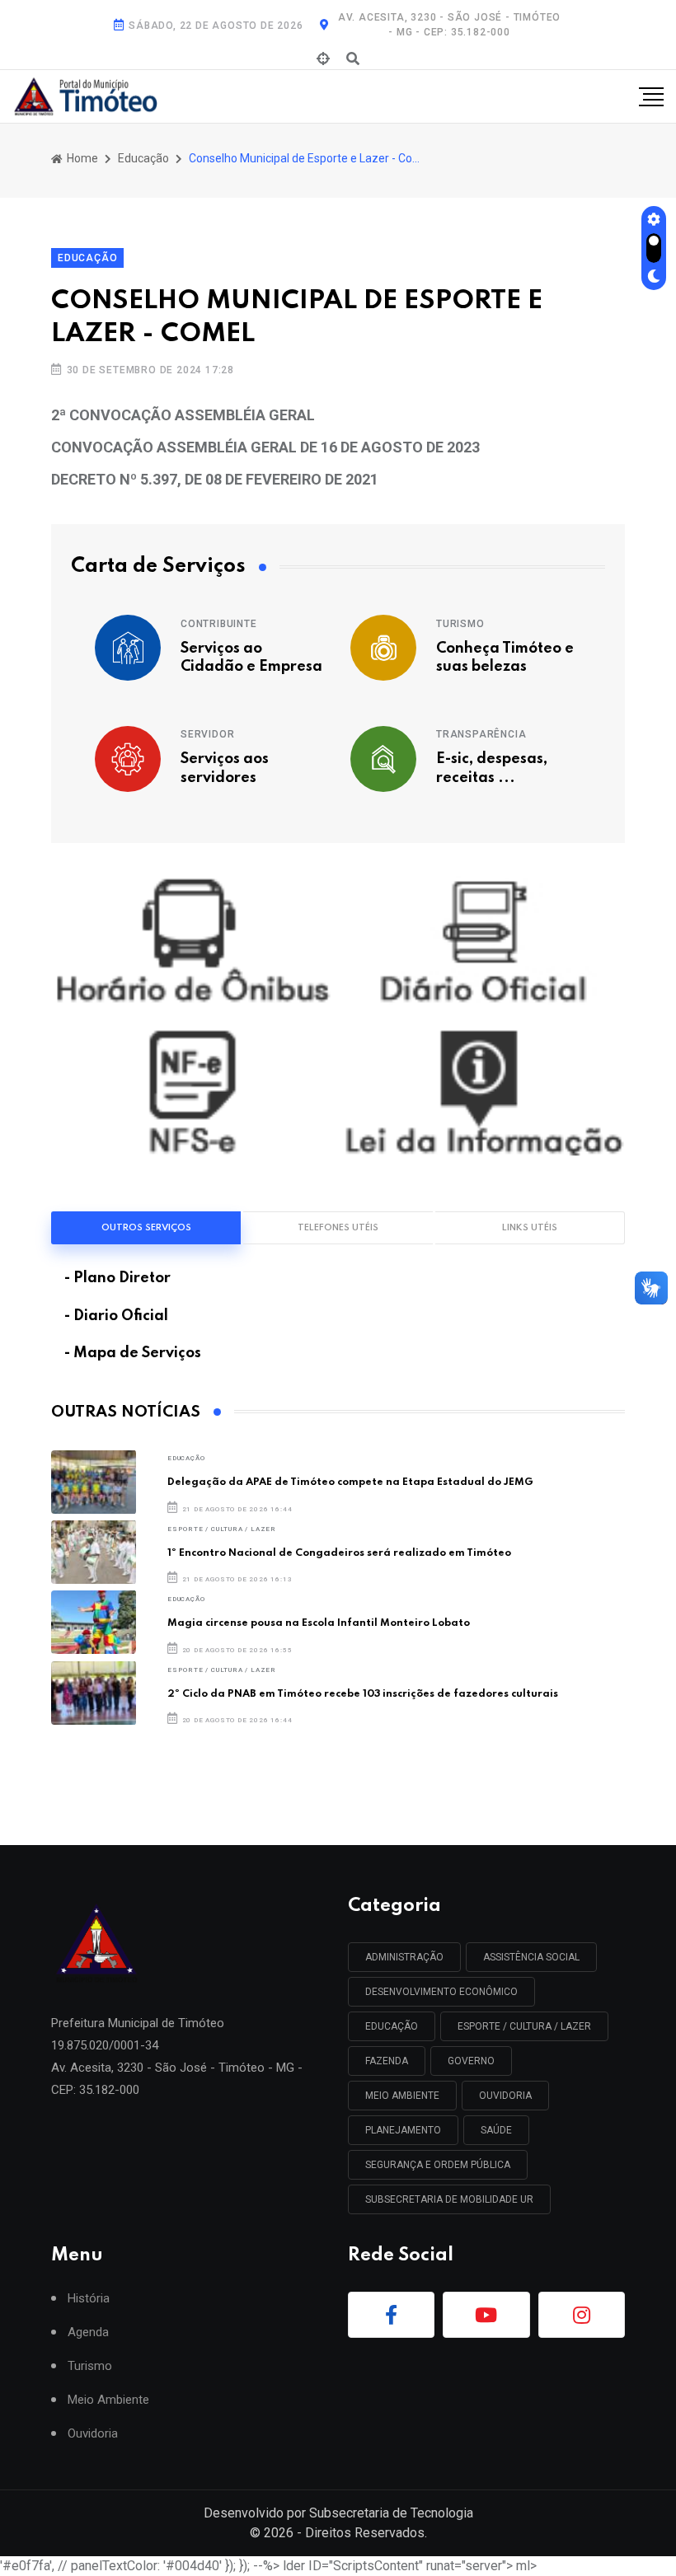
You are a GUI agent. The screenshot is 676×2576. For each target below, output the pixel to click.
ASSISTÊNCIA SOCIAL (531, 1957)
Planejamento (403, 2130)
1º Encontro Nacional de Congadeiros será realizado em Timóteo (339, 1553)
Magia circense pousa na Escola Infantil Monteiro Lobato (319, 1623)
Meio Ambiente (402, 2096)
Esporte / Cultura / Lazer (222, 1529)
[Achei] (323, 59)
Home (81, 158)
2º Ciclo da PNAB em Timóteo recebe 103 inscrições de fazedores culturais (363, 1694)
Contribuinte (219, 624)
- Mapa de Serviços (133, 1353)
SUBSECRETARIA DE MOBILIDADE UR (449, 2199)
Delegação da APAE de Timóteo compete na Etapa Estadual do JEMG (350, 1482)
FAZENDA (387, 2061)
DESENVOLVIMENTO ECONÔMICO (441, 1992)
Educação (143, 158)
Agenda (88, 2332)
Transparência (481, 734)
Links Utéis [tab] (530, 1228)
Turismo (460, 624)
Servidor (207, 734)
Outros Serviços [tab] (146, 1228)
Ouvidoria (93, 2434)
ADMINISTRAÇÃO (404, 1957)
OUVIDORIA (505, 2096)
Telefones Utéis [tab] (338, 1228)
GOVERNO (471, 2061)
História (89, 2299)
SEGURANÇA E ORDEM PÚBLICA (438, 2165)
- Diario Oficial (116, 1316)
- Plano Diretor (117, 1278)
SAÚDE (496, 2130)
